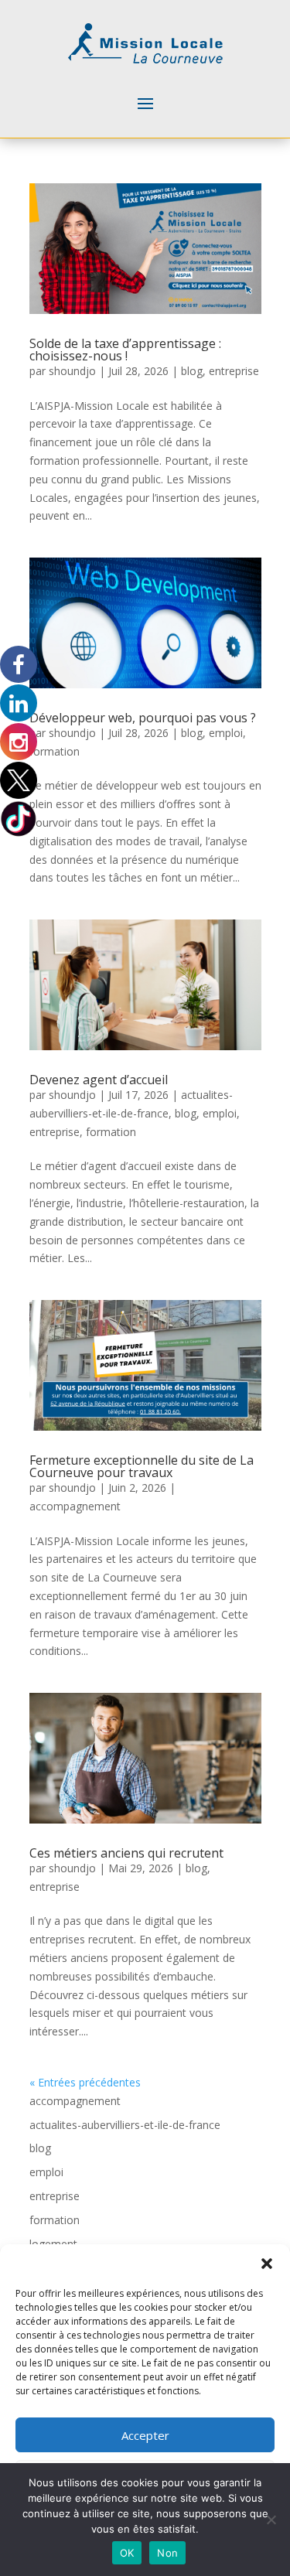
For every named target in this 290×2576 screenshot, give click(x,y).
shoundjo (72, 371)
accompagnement (75, 1506)
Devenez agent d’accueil (100, 1080)
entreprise (234, 371)
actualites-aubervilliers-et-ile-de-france (125, 2125)
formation (55, 751)
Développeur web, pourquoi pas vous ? (143, 718)
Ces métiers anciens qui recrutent (126, 1853)
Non (167, 2553)
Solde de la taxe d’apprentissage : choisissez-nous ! (125, 350)
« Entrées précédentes (85, 2082)
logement (53, 2244)
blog (192, 371)
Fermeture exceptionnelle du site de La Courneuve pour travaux (142, 1466)
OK (127, 2553)
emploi (226, 733)
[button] (267, 2264)
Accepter (145, 2435)
